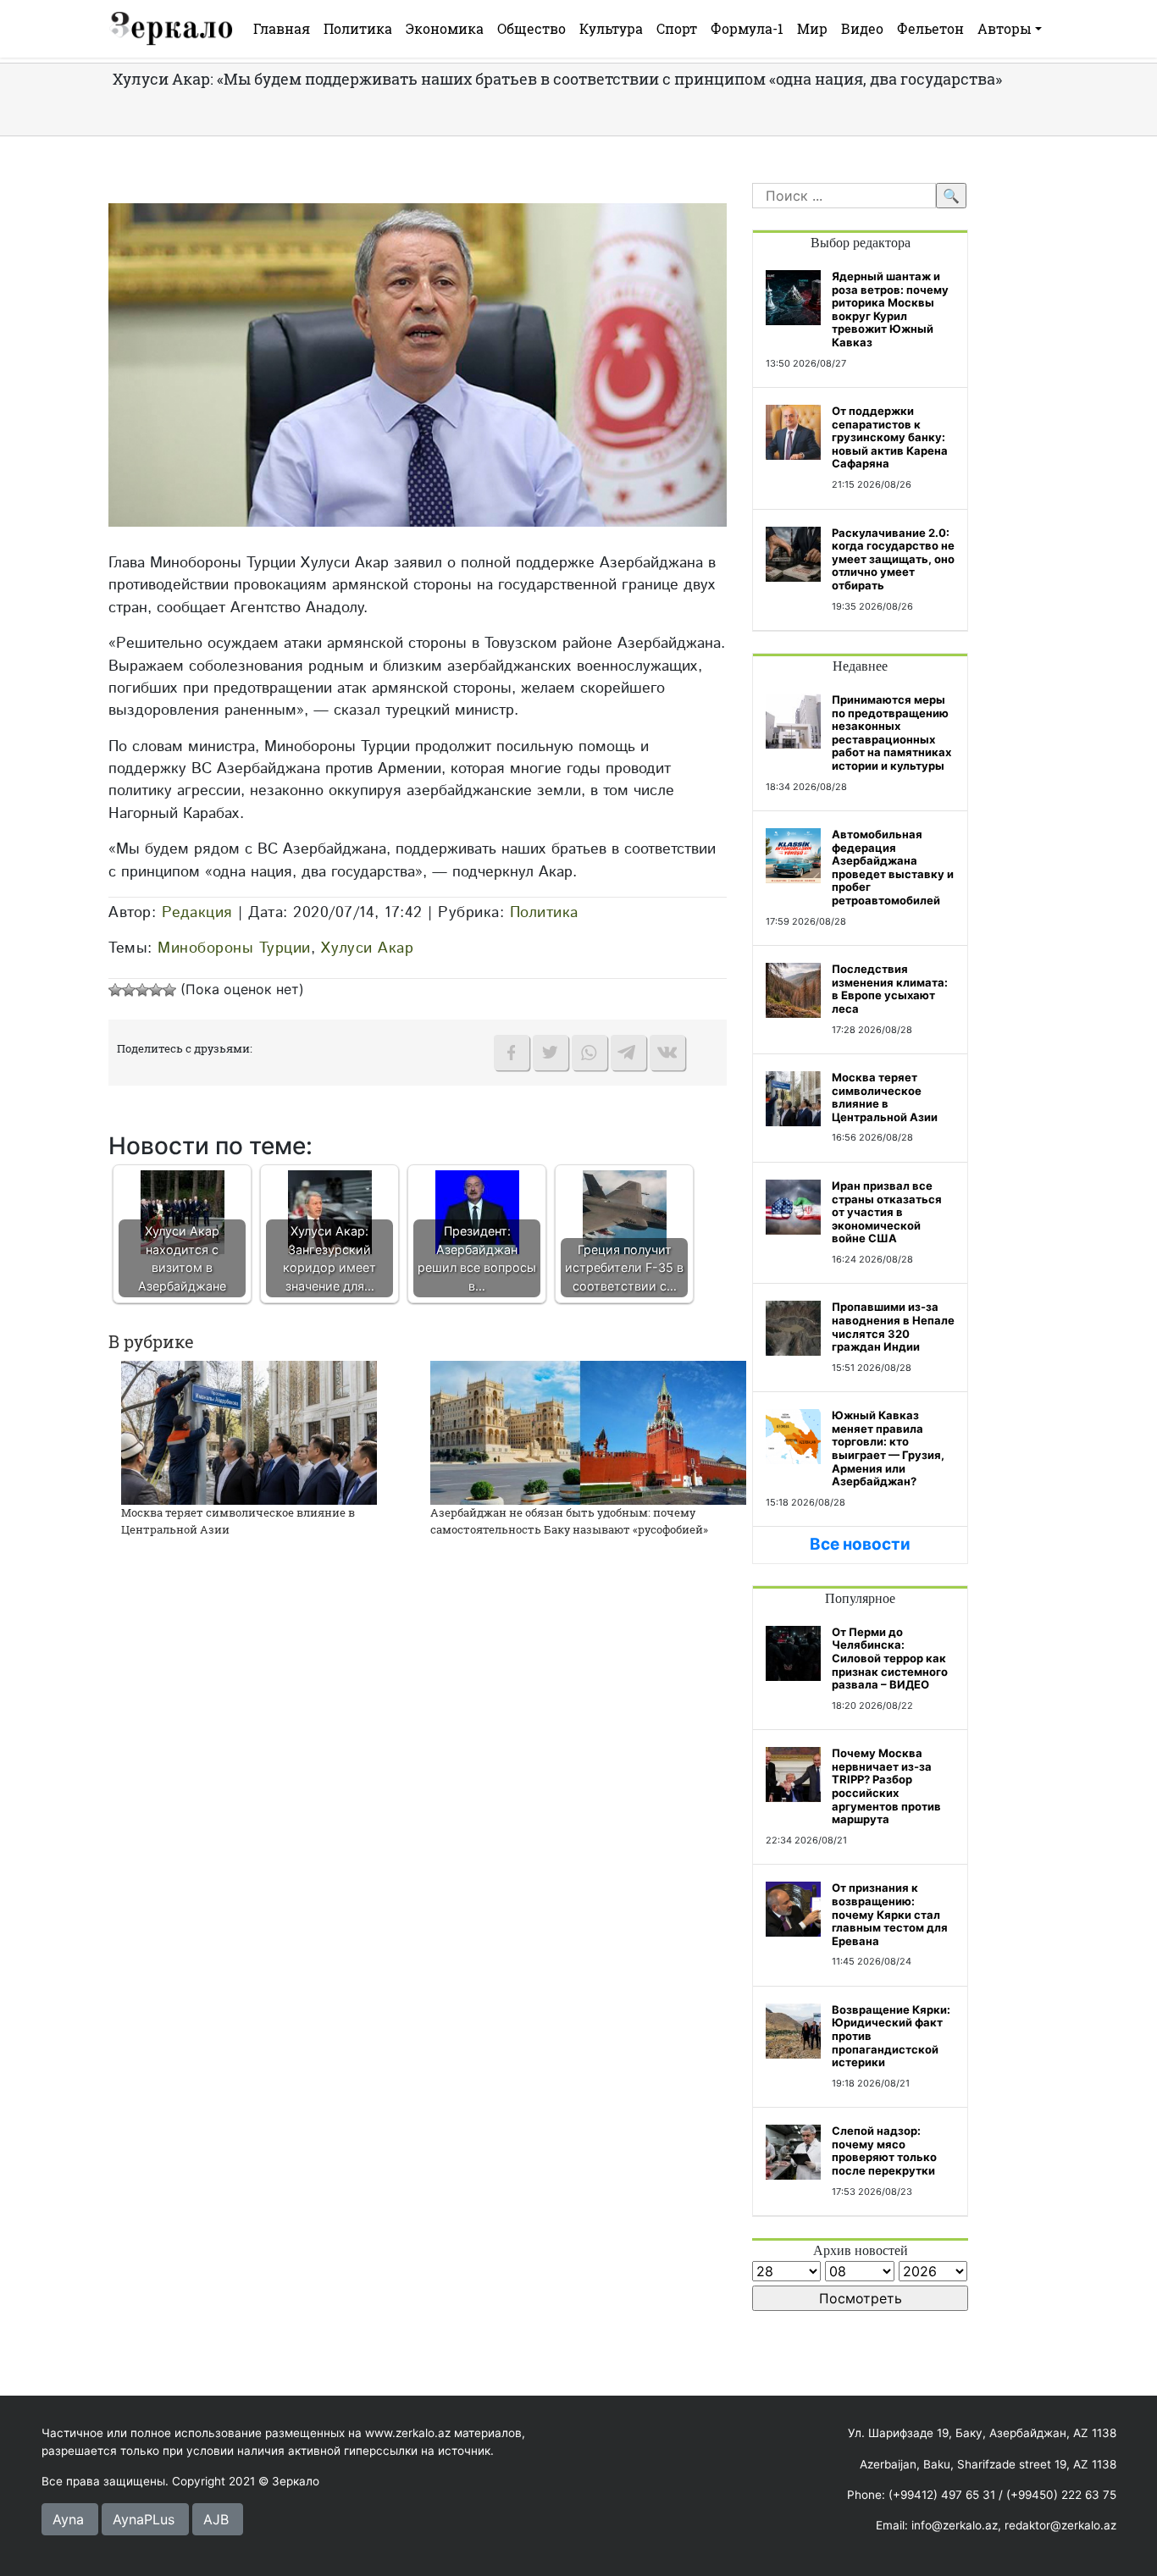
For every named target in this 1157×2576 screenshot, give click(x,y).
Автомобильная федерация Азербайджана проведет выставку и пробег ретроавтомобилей (893, 867)
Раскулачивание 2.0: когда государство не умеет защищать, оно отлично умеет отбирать (893, 559)
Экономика (445, 28)
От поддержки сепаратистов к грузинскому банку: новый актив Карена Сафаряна (890, 437)
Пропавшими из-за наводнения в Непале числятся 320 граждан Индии (893, 1327)
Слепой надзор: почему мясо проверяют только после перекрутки (884, 2150)
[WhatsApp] (590, 1053)
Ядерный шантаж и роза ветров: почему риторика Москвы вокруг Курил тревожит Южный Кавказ (890, 309)
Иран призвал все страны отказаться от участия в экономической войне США (887, 1212)
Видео (862, 28)
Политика (358, 28)
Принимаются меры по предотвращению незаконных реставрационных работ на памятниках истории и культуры (891, 732)
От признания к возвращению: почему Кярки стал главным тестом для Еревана (890, 1914)
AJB (216, 2519)
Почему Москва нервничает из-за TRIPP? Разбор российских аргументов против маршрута (886, 1786)
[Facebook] (512, 1053)
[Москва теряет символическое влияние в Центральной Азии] (249, 1432)
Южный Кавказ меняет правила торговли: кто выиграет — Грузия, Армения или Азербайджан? (888, 1448)
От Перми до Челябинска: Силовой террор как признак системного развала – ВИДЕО (890, 1658)
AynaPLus (144, 2519)
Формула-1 (747, 28)
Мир (812, 28)
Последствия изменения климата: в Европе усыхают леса (890, 989)
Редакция (197, 912)
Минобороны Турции (234, 948)
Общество (531, 28)
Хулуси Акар (368, 948)
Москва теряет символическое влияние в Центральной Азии (885, 1097)
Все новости (860, 1544)
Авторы (1005, 28)
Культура (611, 28)
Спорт (677, 28)
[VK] (667, 1053)
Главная (282, 28)
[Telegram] (628, 1053)
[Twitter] (551, 1053)
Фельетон (930, 28)
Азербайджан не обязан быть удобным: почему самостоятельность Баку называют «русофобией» (569, 1521)
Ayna (68, 2519)
